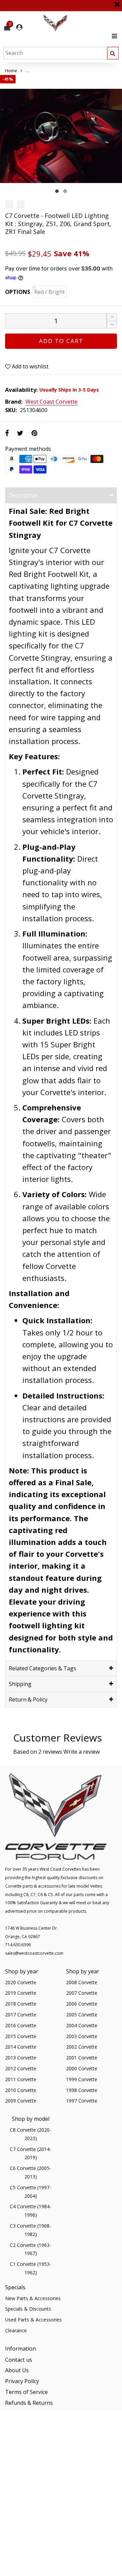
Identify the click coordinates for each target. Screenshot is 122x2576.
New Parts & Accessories (33, 2298)
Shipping (20, 1684)
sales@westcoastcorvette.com (34, 1953)
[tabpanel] (61, 136)
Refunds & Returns (29, 2403)
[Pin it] (34, 433)
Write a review (82, 1752)
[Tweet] (20, 433)
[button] (112, 325)
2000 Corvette (82, 2068)
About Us (17, 2370)
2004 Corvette (82, 2025)
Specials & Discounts (28, 2309)
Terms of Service (26, 2392)
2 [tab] (65, 191)
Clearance (16, 2330)
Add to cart (61, 341)
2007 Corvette (82, 1993)
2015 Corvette (21, 2036)
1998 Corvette (82, 2090)
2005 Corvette (82, 2015)
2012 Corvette (21, 2068)
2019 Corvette (21, 1993)
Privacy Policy (22, 2381)
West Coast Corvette (52, 402)
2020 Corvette (21, 1982)
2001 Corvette (82, 2058)
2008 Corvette (82, 1982)
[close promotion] (117, 2)
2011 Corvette (21, 2079)
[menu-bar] (113, 36)
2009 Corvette (21, 2101)
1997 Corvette (82, 2101)
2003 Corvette (82, 2036)
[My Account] (19, 27)
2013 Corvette (21, 2058)
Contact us (19, 2360)
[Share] (7, 433)
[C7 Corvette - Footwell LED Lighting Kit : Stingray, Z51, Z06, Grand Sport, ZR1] (61, 136)
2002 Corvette (82, 2047)
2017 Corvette (21, 2015)
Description (24, 495)
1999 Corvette (82, 2079)
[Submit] (113, 53)
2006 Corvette (82, 2004)
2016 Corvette (21, 2025)
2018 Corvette (21, 2004)
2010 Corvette (21, 2090)
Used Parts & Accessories (33, 2320)
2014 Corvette (21, 2047)
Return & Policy (28, 1699)
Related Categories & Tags (43, 1668)
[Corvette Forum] (80, 23)
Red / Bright (49, 292)
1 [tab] (57, 191)
